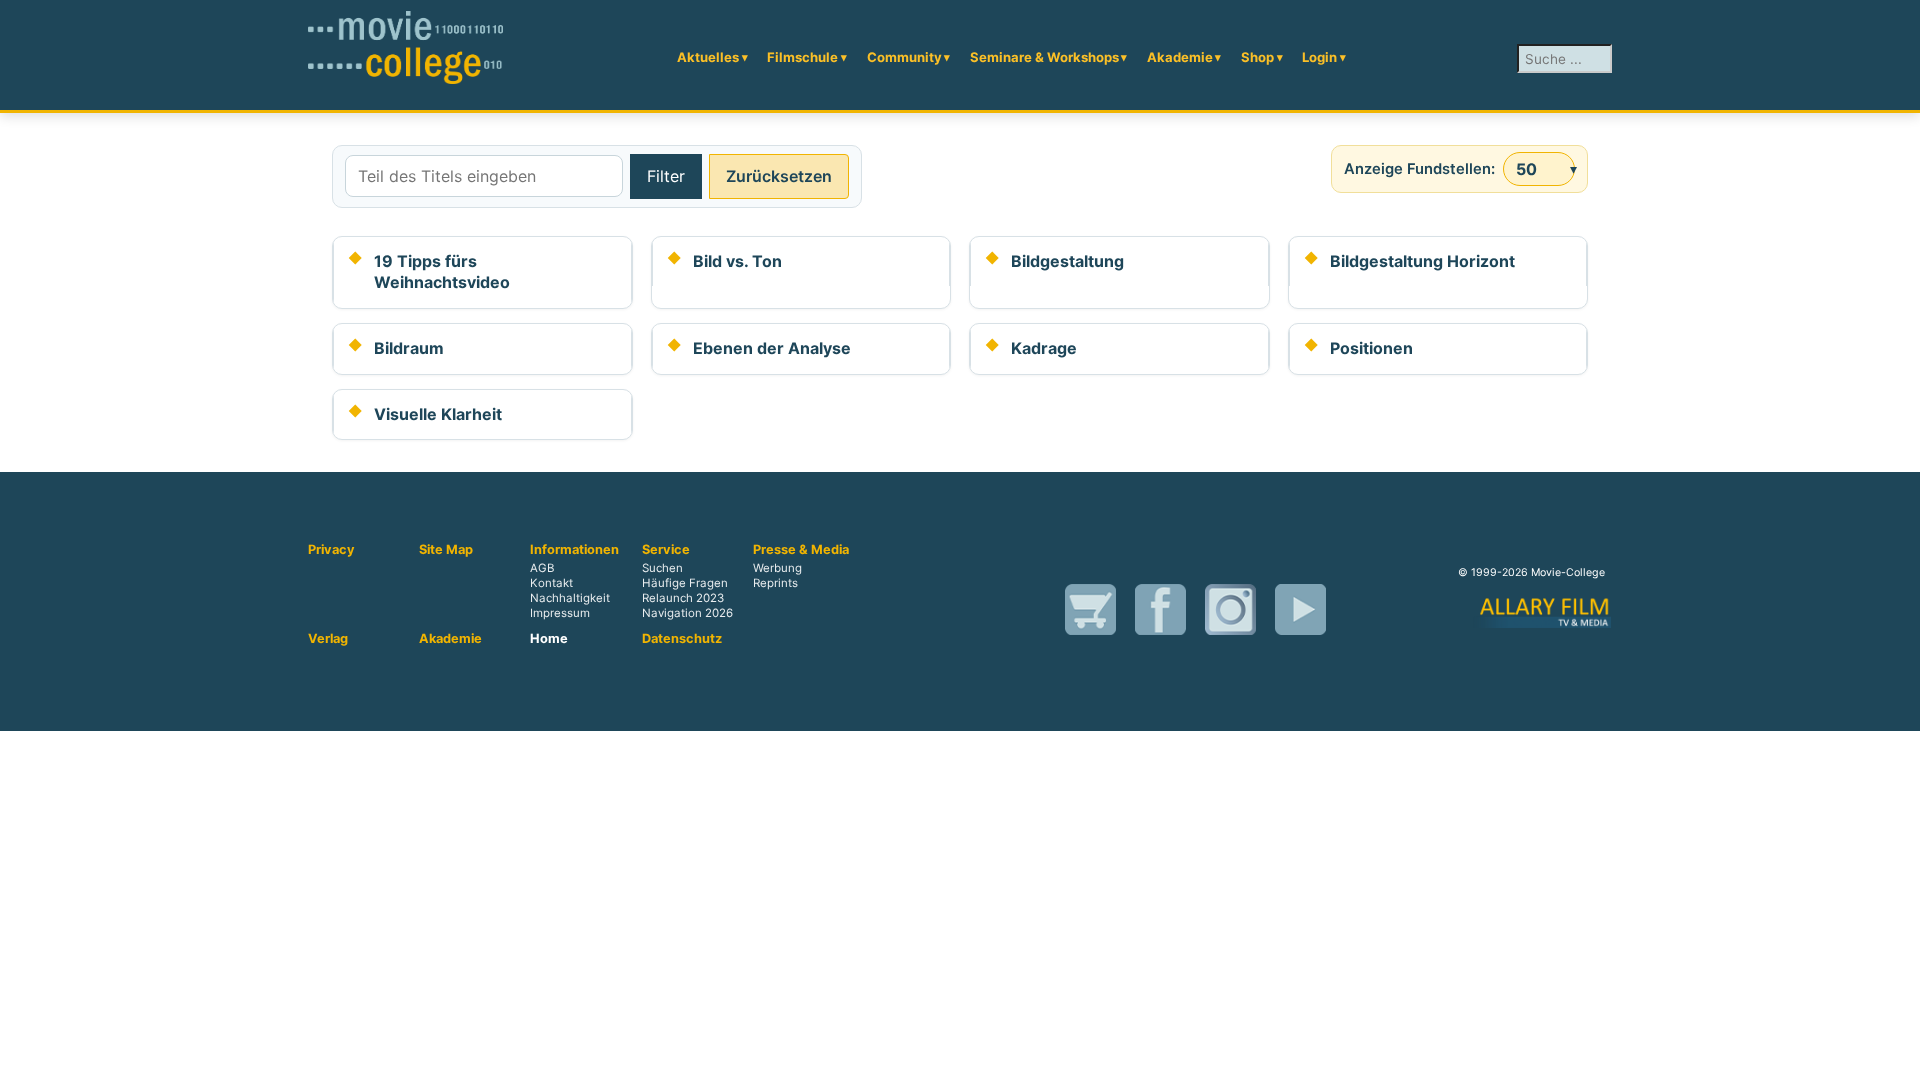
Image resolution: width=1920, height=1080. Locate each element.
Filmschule (802, 57)
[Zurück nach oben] (1885, 1043)
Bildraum (409, 348)
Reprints (775, 583)
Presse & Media (801, 550)
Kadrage (1044, 348)
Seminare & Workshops (1044, 57)
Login (1319, 57)
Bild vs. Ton (737, 261)
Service (666, 550)
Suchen (662, 568)
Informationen (574, 550)
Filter (666, 176)
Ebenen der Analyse (772, 348)
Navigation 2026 (687, 613)
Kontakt (551, 583)
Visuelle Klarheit (438, 414)
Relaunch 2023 (683, 598)
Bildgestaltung (1067, 261)
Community (904, 57)
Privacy (331, 550)
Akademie (1180, 57)
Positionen (1371, 348)
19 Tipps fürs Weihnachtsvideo (442, 272)
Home (549, 639)
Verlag (328, 639)
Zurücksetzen (779, 176)
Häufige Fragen (685, 583)
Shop (1257, 57)
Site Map (446, 550)
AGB (542, 568)
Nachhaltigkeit (570, 598)
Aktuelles (708, 57)
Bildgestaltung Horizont (1422, 261)
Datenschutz (682, 639)
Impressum (560, 613)
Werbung (777, 568)
